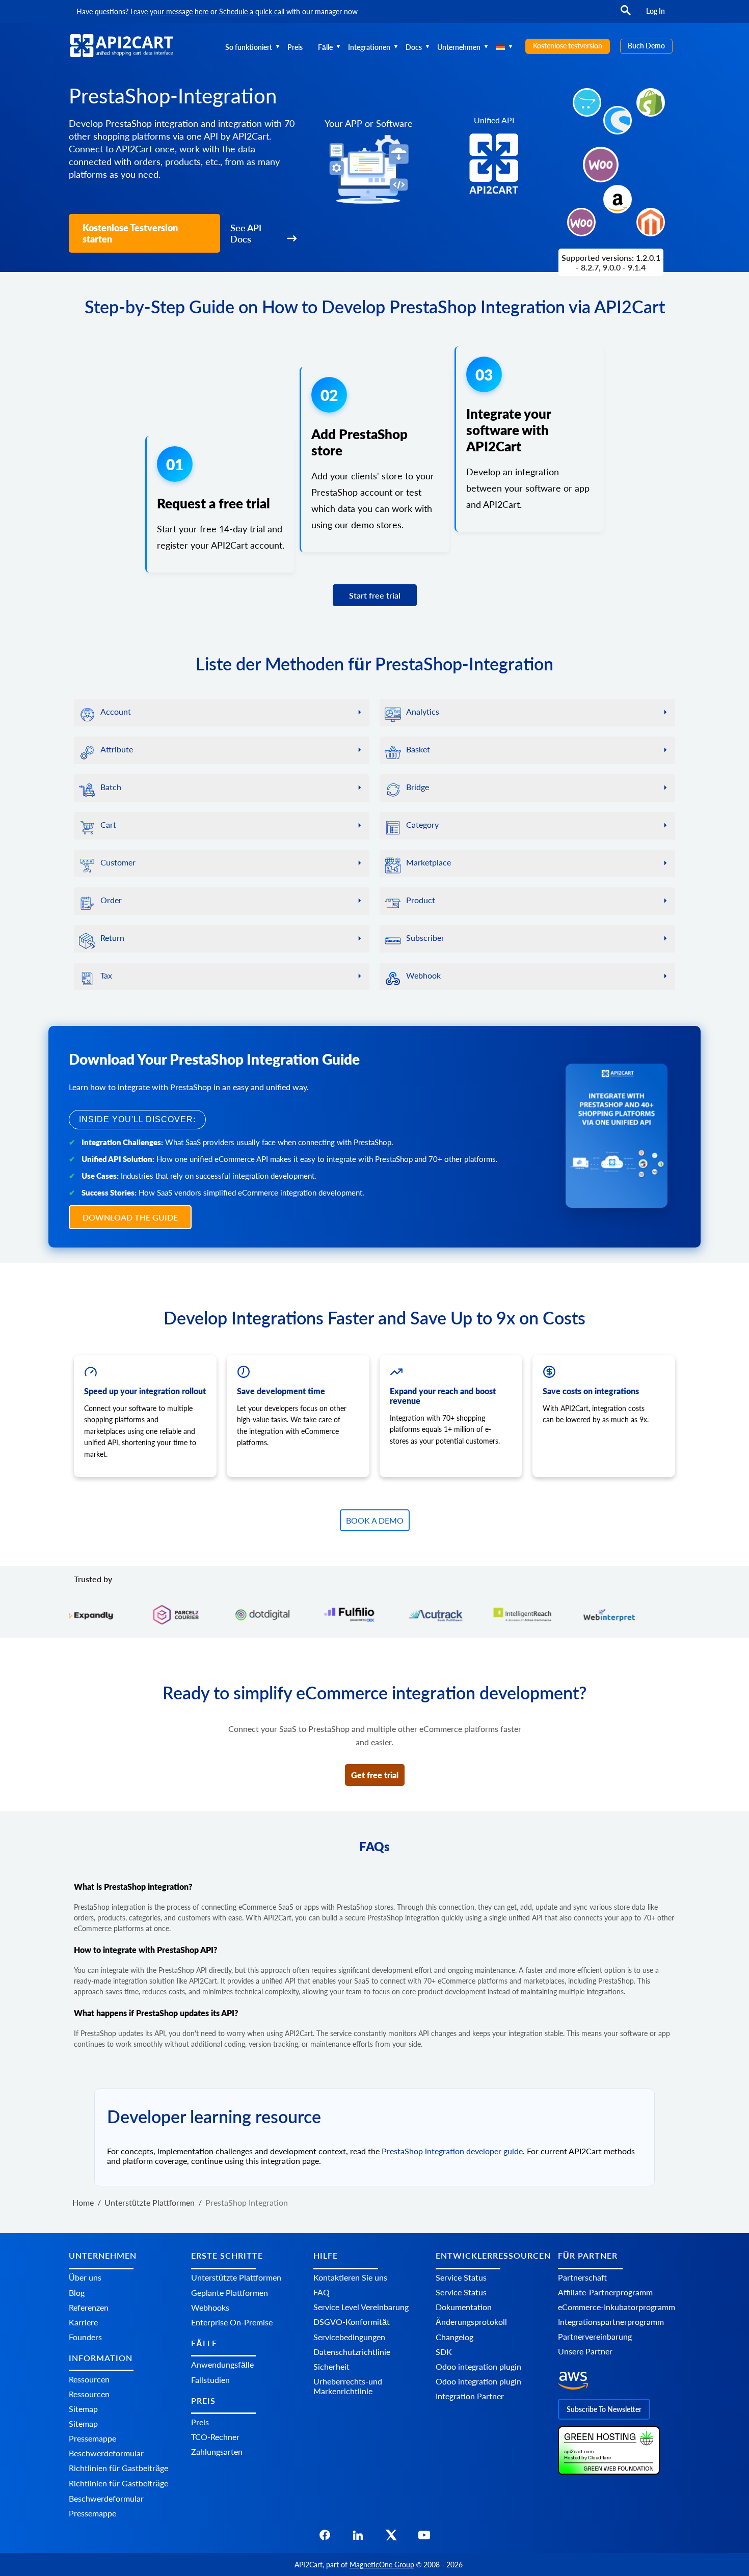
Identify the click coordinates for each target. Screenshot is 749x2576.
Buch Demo (646, 46)
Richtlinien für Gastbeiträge (118, 2468)
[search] (626, 15)
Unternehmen (459, 47)
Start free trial (375, 595)
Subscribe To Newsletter (604, 2409)
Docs (414, 47)
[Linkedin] (358, 2538)
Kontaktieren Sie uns (350, 2277)
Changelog (454, 2337)
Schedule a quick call (253, 11)
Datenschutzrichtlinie (352, 2352)
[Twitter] (391, 2538)
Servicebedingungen (349, 2337)
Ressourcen (89, 2379)
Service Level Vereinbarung (361, 2307)
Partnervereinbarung (595, 2336)
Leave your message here (169, 11)
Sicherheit (331, 2366)
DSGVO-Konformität (352, 2322)
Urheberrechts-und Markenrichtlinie (348, 2386)
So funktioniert (249, 47)
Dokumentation (464, 2307)
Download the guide (130, 1217)
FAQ (322, 2292)
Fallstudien (210, 2380)
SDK (444, 2352)
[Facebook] (325, 2538)
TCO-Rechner (215, 2437)
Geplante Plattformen (230, 2293)
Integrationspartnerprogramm (611, 2322)
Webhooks (210, 2307)
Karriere (83, 2322)
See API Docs (246, 233)
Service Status (461, 2277)
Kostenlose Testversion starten (130, 233)
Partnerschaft (582, 2277)
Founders (85, 2337)
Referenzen (89, 2307)
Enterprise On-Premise (232, 2322)
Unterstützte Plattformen (236, 2277)
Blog (77, 2293)
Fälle (325, 47)
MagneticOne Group (382, 2565)
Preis (295, 47)
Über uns (85, 2277)
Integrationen (369, 47)
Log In (656, 11)
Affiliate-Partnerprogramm (605, 2292)
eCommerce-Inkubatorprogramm (617, 2307)
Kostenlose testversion (568, 46)
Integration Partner (470, 2396)
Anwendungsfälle (222, 2364)
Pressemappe (92, 2438)
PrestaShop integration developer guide (452, 2151)
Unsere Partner (585, 2351)
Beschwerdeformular (106, 2453)
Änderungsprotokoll (471, 2322)
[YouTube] (424, 2538)
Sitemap (83, 2409)
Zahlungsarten (217, 2451)
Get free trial (375, 1775)
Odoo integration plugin (478, 2366)
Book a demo (375, 1520)
